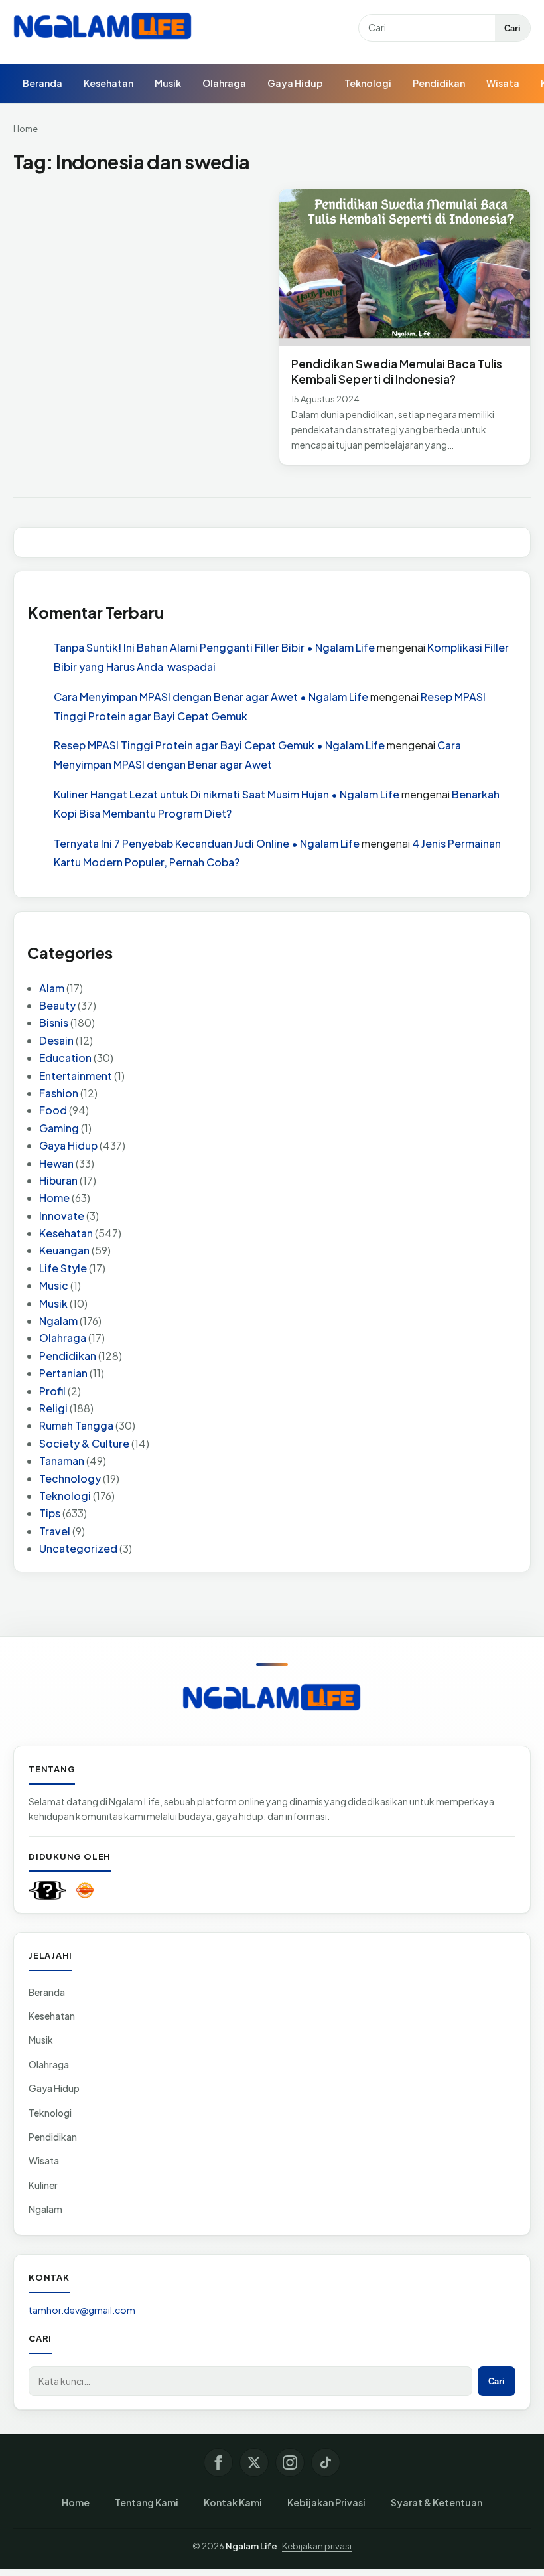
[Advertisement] (139, 287)
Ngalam (58, 1321)
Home (26, 129)
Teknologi (368, 83)
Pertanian (63, 1373)
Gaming (59, 1128)
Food (53, 1110)
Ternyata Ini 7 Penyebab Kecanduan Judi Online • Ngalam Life (207, 843)
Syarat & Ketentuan (437, 2502)
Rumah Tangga (76, 1425)
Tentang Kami (147, 2502)
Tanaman (62, 1461)
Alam (52, 988)
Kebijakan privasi (317, 2546)
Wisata (503, 83)
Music (54, 1285)
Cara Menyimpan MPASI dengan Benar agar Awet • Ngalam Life (211, 697)
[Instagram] (290, 2462)
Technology (70, 1478)
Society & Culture (84, 1443)
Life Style (63, 1268)
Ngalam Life (251, 2546)
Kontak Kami (233, 2502)
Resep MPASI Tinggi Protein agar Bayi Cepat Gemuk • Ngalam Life (219, 745)
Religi (53, 1408)
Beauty (57, 1005)
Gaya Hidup (295, 83)
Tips (50, 1513)
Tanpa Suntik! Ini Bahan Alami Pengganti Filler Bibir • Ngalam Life (214, 647)
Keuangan (64, 1250)
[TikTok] (326, 2462)
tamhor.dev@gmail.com (82, 2310)
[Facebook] (218, 2462)
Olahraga (224, 83)
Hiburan (58, 1180)
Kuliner (43, 2185)
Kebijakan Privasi (326, 2502)
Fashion (59, 1093)
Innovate (62, 1216)
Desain (56, 1040)
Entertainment (76, 1076)
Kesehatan (108, 83)
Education (65, 1058)
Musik (168, 83)
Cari (512, 28)
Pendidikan (439, 83)
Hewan (56, 1163)
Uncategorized (78, 1548)
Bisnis (54, 1023)
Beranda (42, 83)
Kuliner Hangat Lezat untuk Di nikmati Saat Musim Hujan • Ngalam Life (227, 794)
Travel (55, 1531)
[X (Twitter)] (254, 2462)
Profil (52, 1391)
